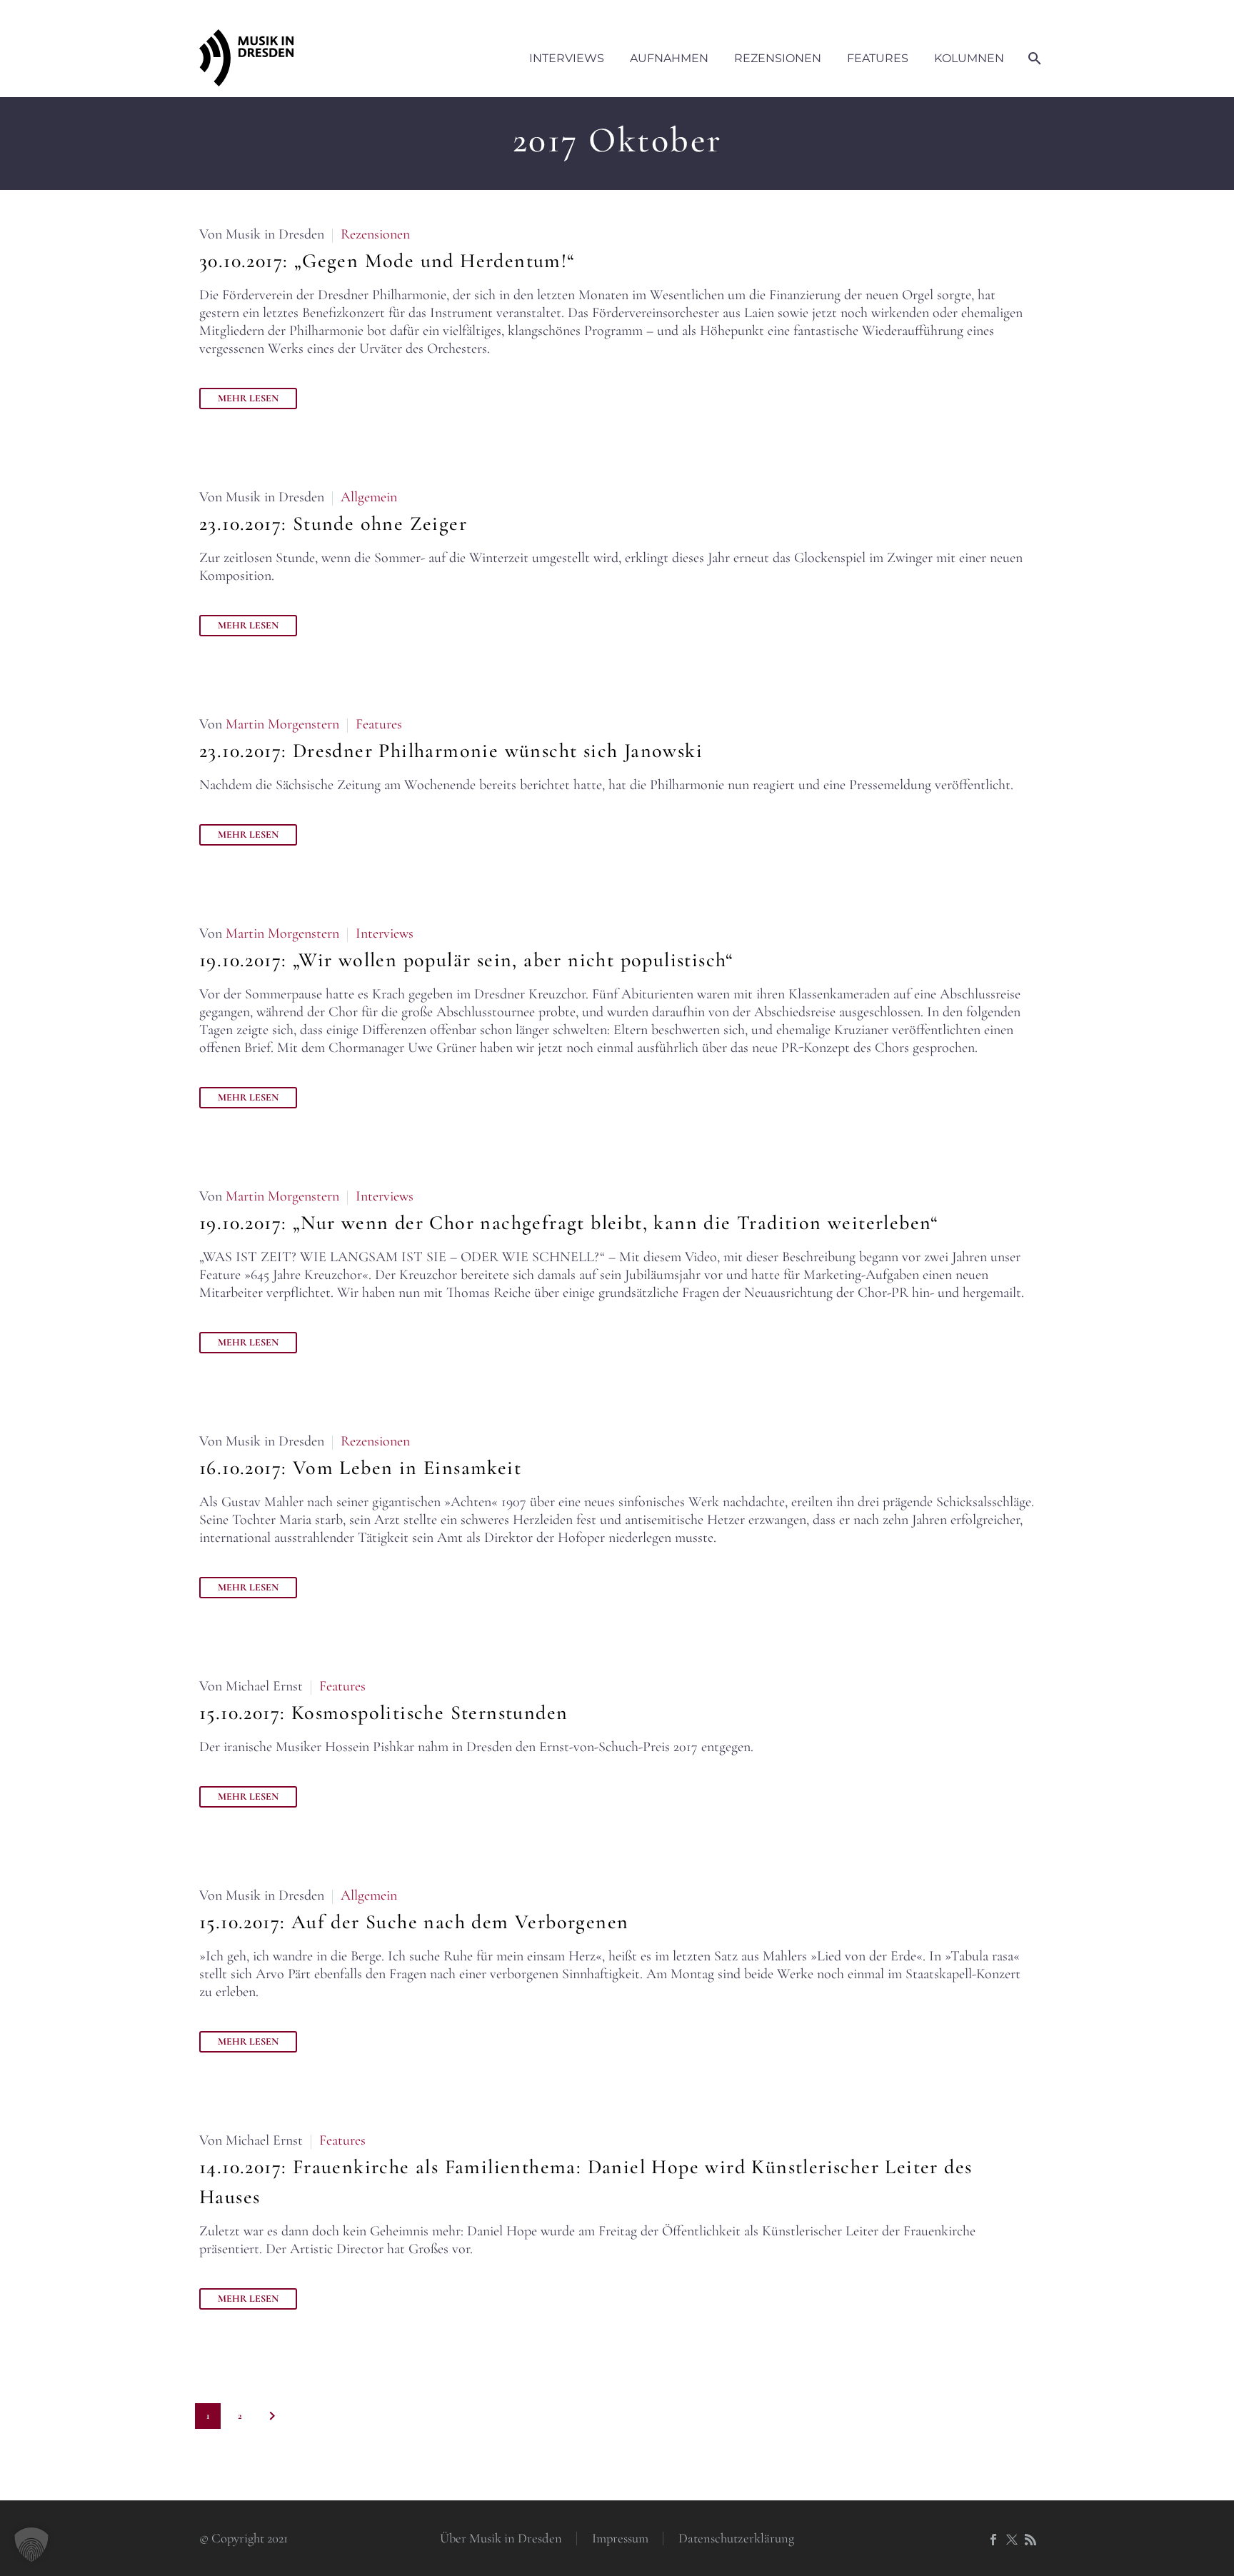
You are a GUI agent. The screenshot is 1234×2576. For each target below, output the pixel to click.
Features (878, 58)
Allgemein (369, 497)
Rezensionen (778, 58)
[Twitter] (1012, 2540)
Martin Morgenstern (282, 724)
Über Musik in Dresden (501, 2539)
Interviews (567, 58)
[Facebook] (993, 2540)
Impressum (620, 2539)
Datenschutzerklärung (736, 2539)
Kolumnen (969, 58)
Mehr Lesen (248, 398)
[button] (31, 2545)
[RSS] (1030, 2540)
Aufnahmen (669, 58)
